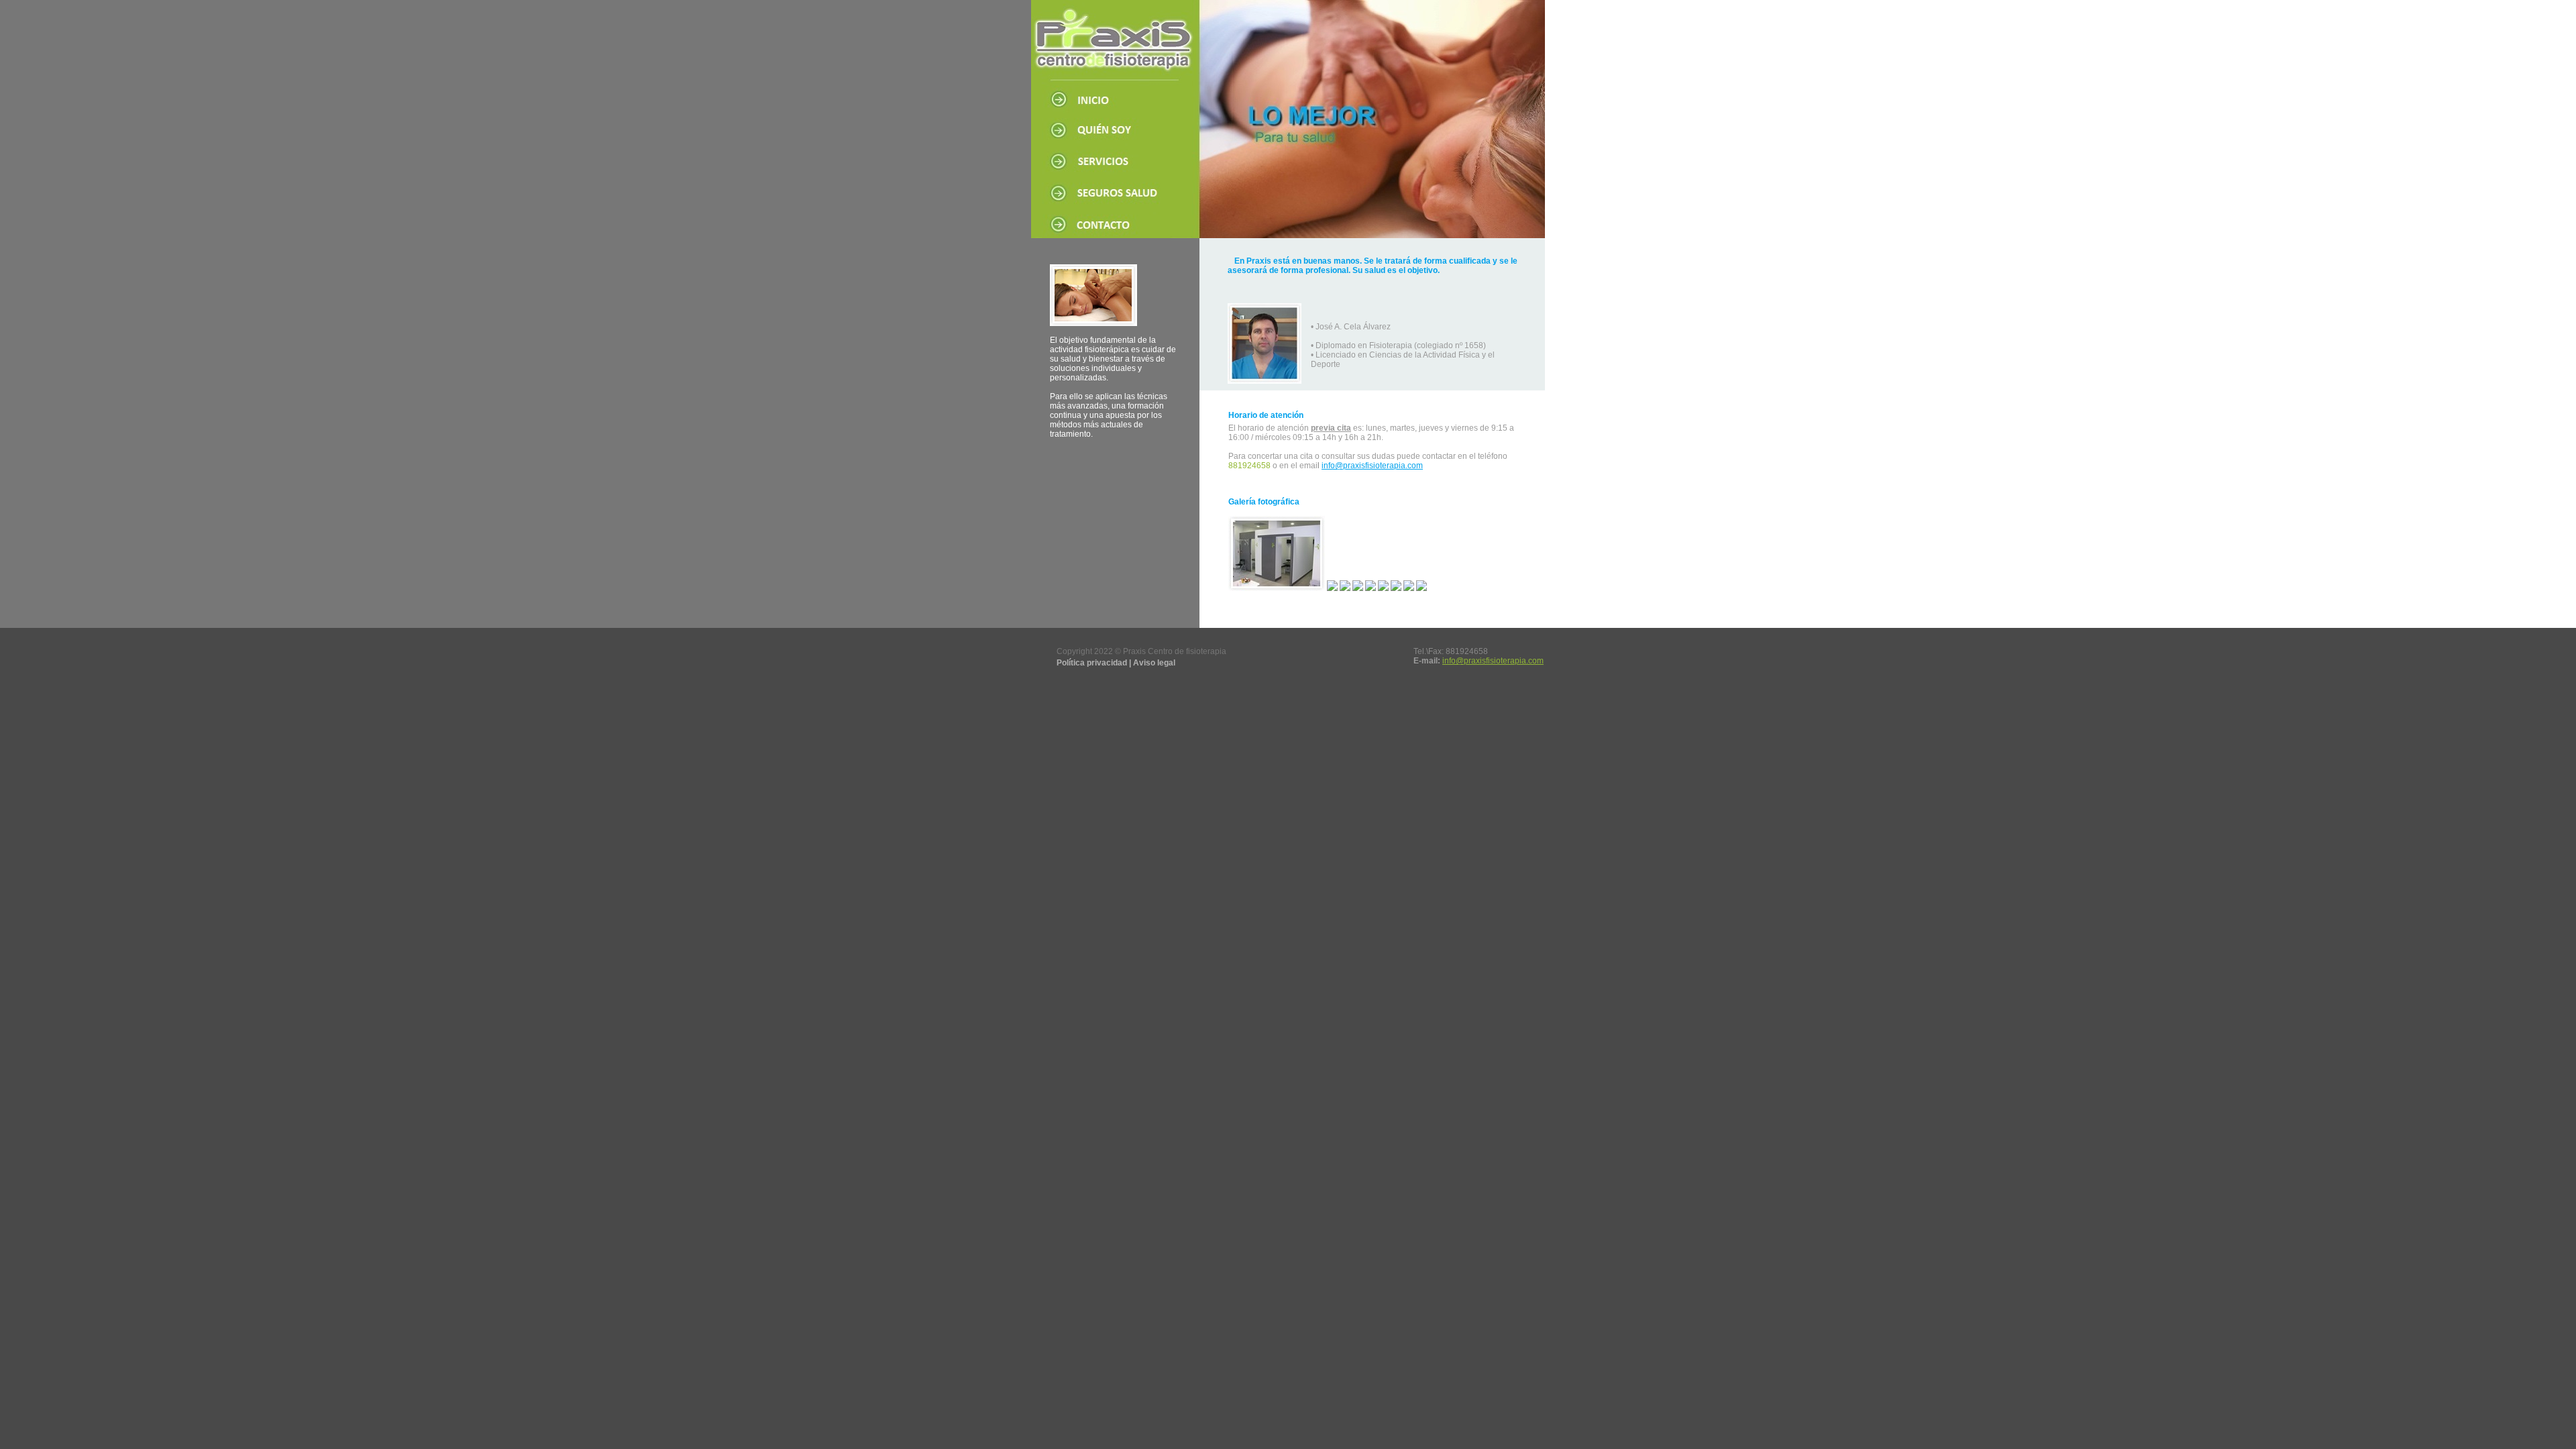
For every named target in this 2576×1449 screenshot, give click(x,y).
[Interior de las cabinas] (1396, 588)
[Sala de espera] (1345, 588)
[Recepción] (1409, 588)
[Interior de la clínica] (1371, 588)
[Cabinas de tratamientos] (1277, 588)
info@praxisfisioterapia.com (1372, 466)
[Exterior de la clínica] (1358, 588)
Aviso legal (1154, 663)
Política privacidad (1092, 663)
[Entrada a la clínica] (1332, 588)
